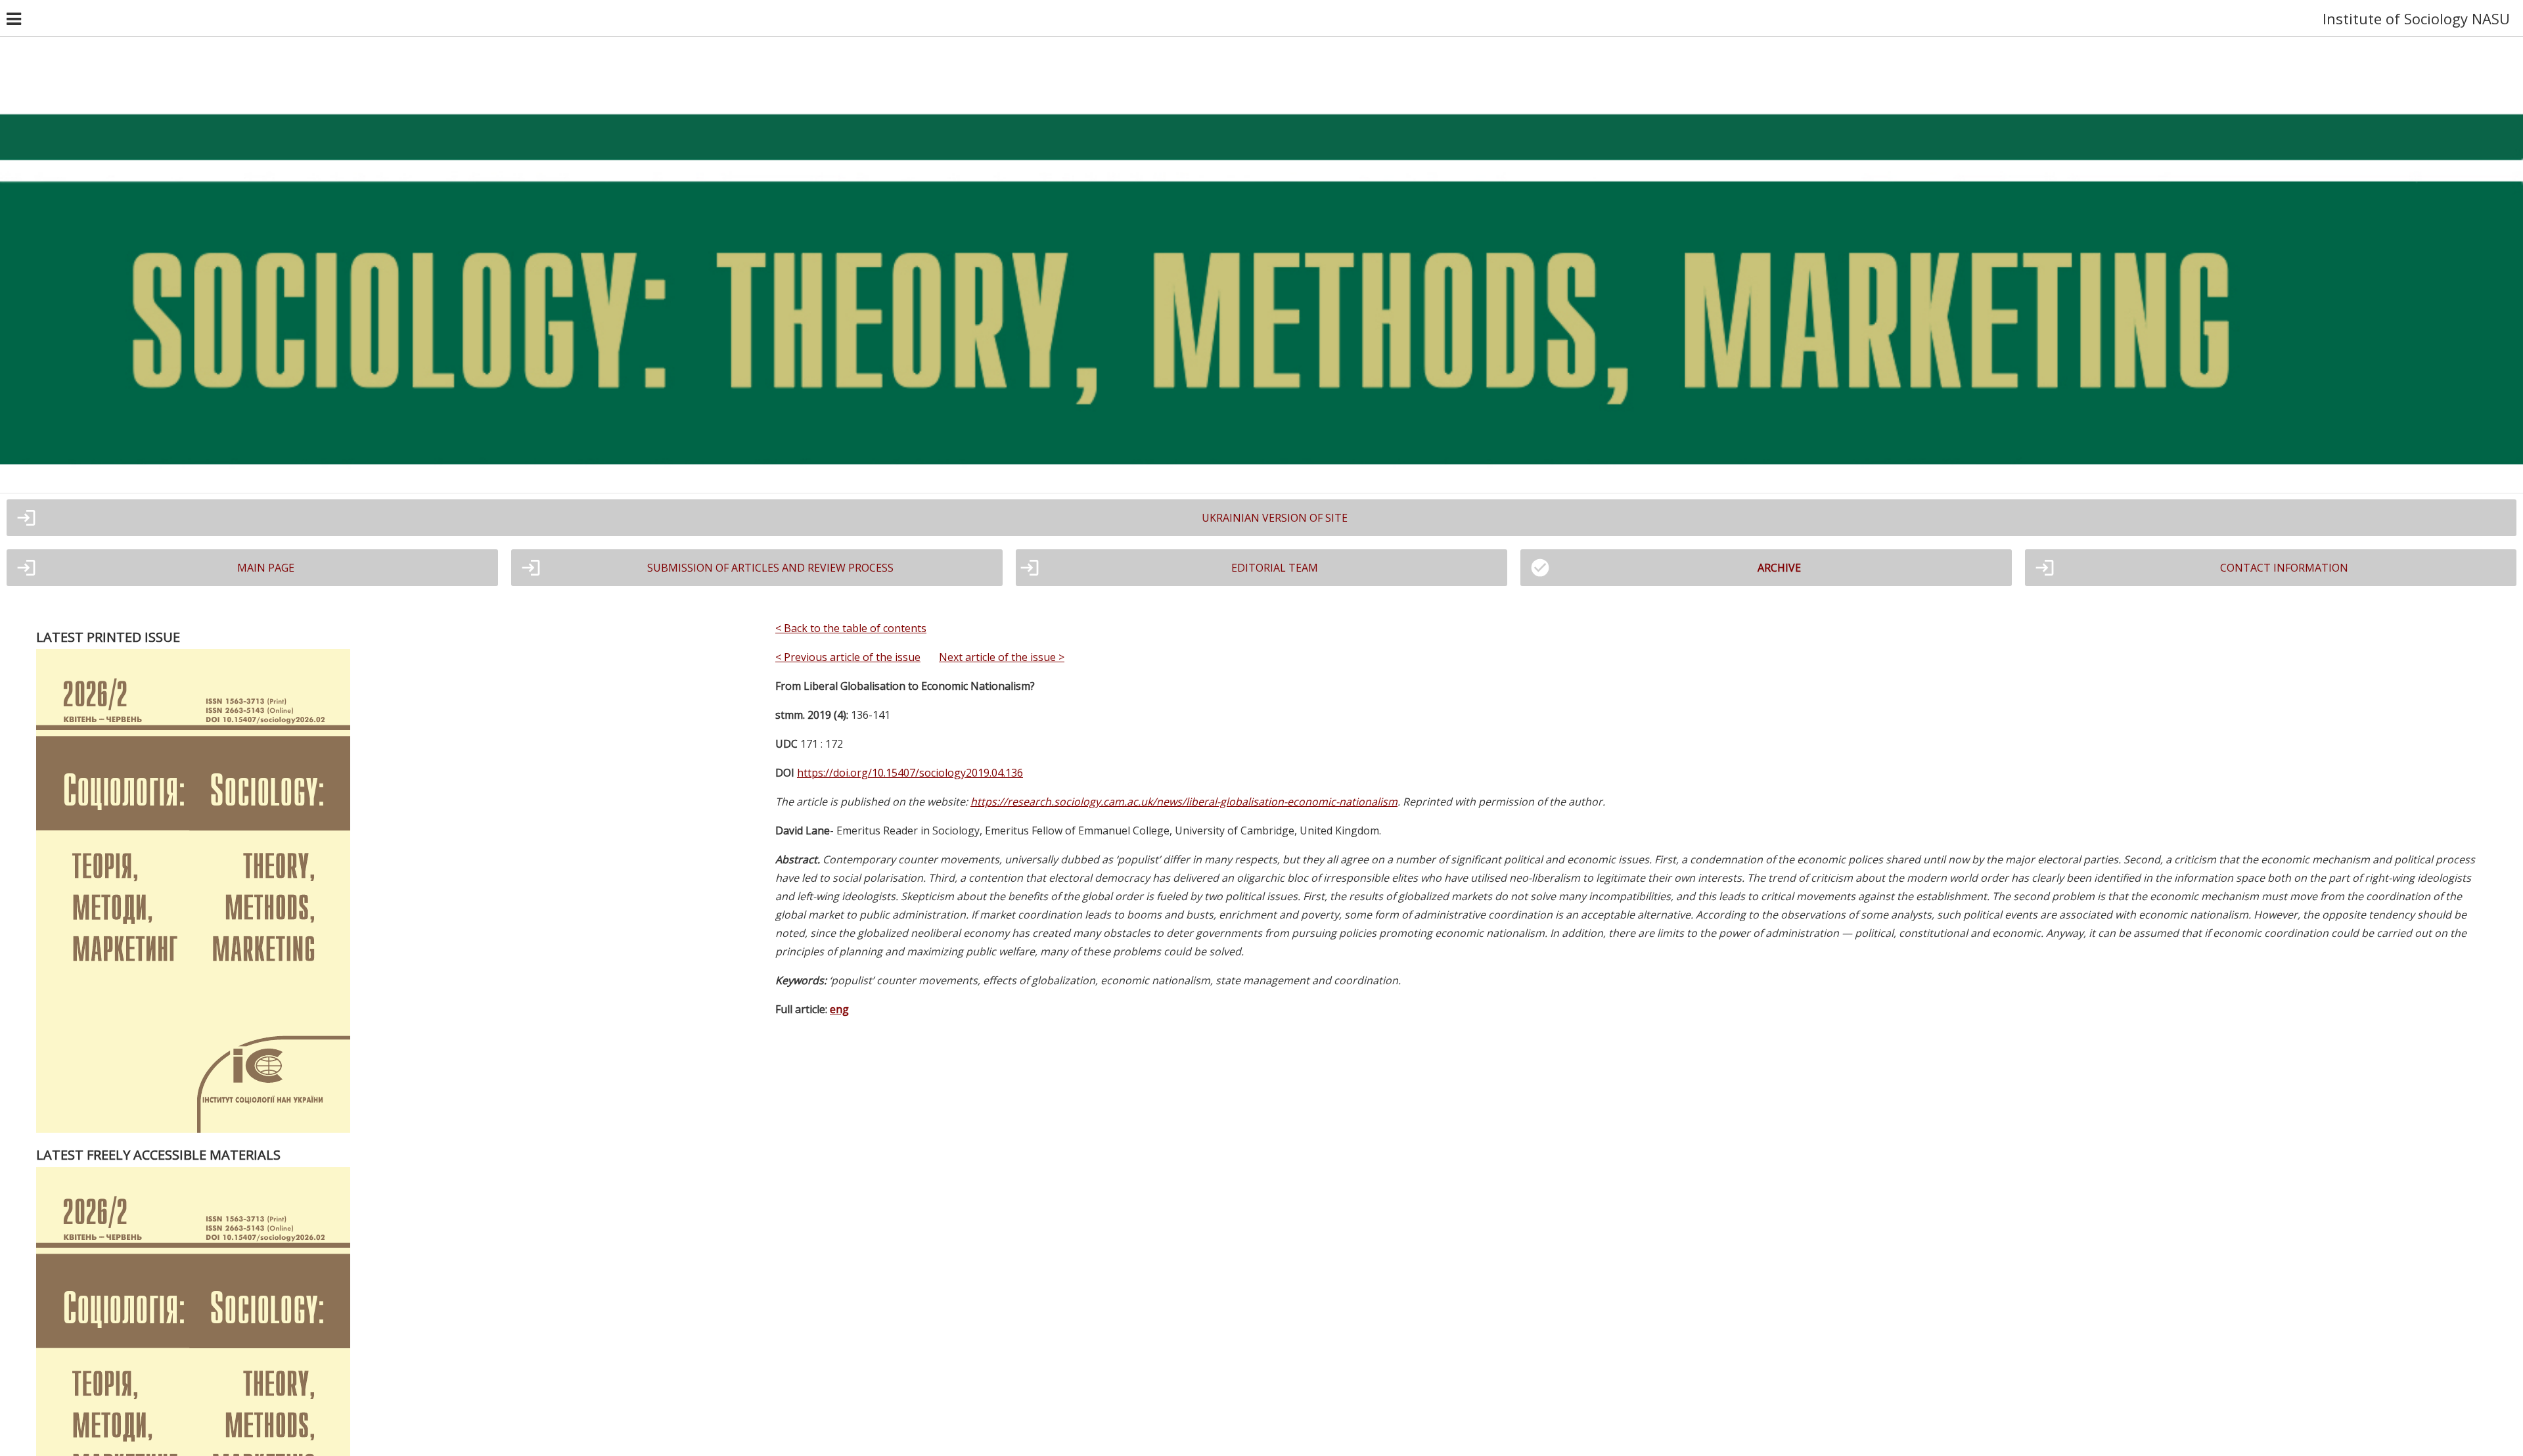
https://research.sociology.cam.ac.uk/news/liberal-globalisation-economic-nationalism (1184, 802)
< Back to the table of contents (851, 628)
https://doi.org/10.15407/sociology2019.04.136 (910, 773)
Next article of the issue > (1002, 657)
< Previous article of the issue (848, 657)
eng (839, 1009)
